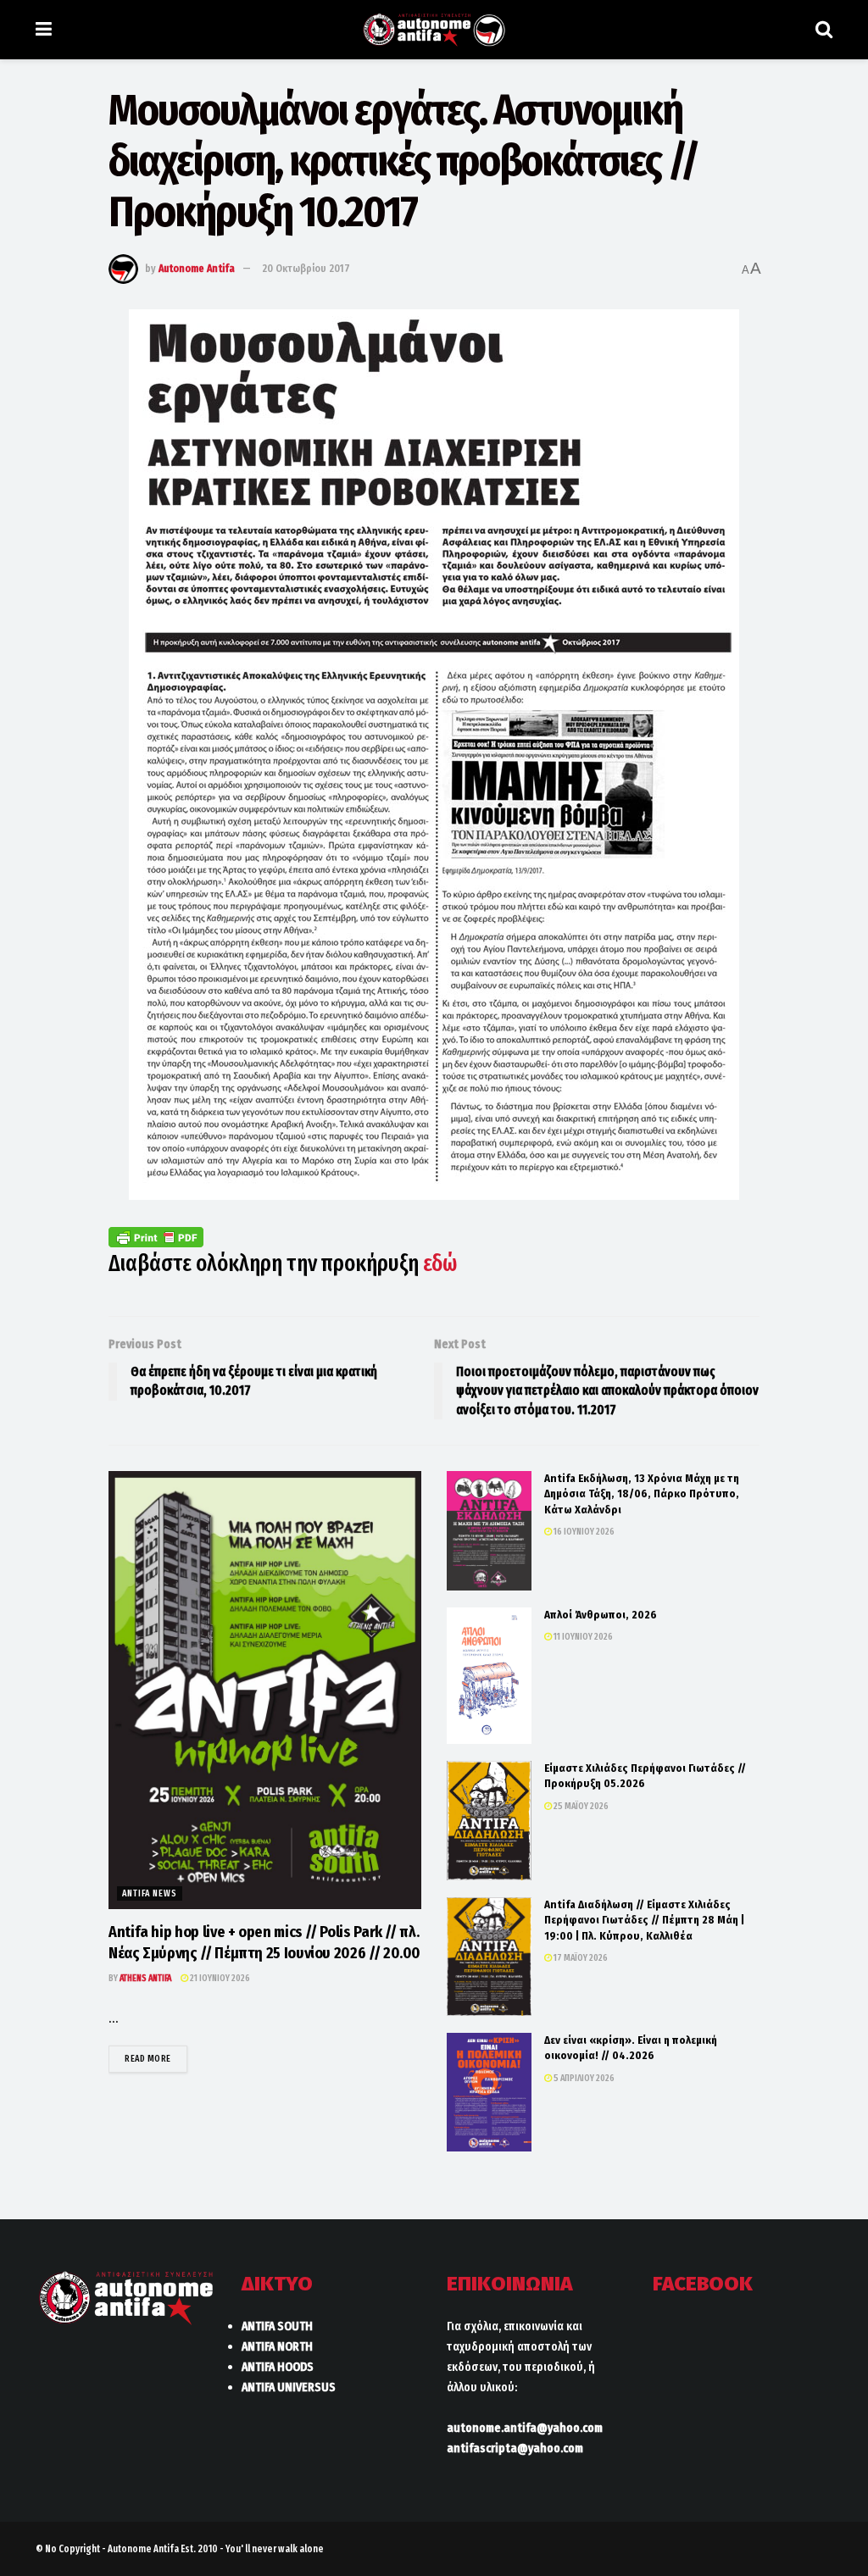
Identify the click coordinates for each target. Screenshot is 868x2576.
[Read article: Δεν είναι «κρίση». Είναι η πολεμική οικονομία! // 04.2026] (489, 2092)
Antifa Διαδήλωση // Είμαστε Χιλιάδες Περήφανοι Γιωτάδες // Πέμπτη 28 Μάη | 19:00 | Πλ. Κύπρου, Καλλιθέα (644, 1920)
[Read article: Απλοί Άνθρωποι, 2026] (489, 1676)
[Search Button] (824, 30)
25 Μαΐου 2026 (580, 1806)
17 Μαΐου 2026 (580, 1958)
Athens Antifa (145, 1978)
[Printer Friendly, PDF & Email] (156, 1237)
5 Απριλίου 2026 (583, 2078)
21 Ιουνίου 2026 (219, 1978)
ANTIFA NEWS (150, 1893)
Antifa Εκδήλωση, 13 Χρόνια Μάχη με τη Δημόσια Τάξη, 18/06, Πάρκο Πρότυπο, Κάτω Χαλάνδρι (642, 1493)
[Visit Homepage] (434, 30)
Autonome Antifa (197, 268)
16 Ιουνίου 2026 (583, 1532)
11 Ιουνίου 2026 (582, 1637)
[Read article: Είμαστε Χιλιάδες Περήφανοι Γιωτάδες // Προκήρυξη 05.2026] (489, 1821)
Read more (156, 2058)
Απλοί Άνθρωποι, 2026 (601, 1615)
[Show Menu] (44, 30)
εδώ (440, 1263)
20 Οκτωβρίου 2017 (306, 268)
